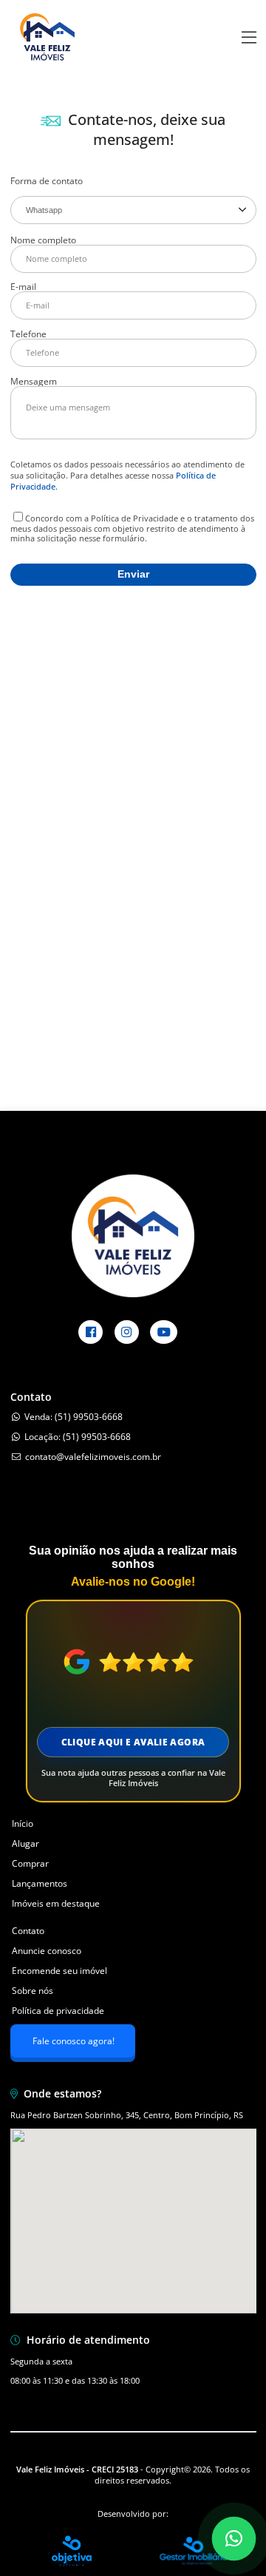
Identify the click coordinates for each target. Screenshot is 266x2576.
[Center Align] (249, 38)
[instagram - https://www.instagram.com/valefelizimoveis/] (127, 1332)
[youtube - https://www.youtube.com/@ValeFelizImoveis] (164, 1332)
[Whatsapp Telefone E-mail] (133, 210)
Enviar (133, 574)
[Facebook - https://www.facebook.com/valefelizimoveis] (91, 1332)
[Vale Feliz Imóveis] (47, 70)
